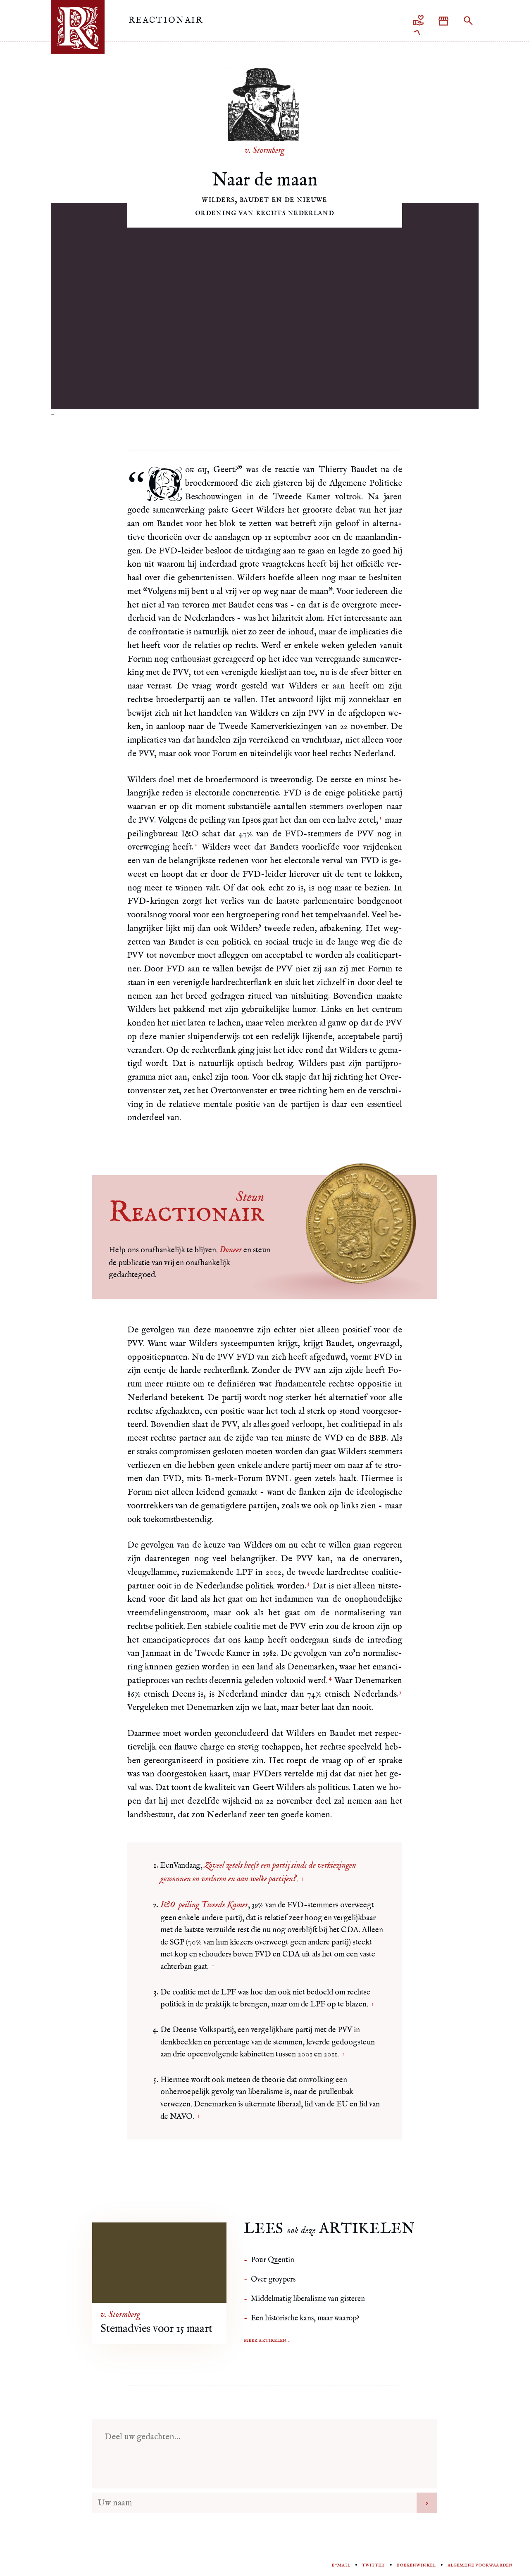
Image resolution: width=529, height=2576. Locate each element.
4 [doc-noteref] (330, 1678)
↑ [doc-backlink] (302, 1879)
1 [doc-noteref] (380, 818)
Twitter (373, 2565)
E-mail (341, 2565)
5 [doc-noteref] (400, 1692)
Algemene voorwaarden (480, 2565)
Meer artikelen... (267, 2340)
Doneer (231, 1250)
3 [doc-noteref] (308, 1584)
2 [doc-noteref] (196, 845)
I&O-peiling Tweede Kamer (204, 1905)
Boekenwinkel (416, 2565)
